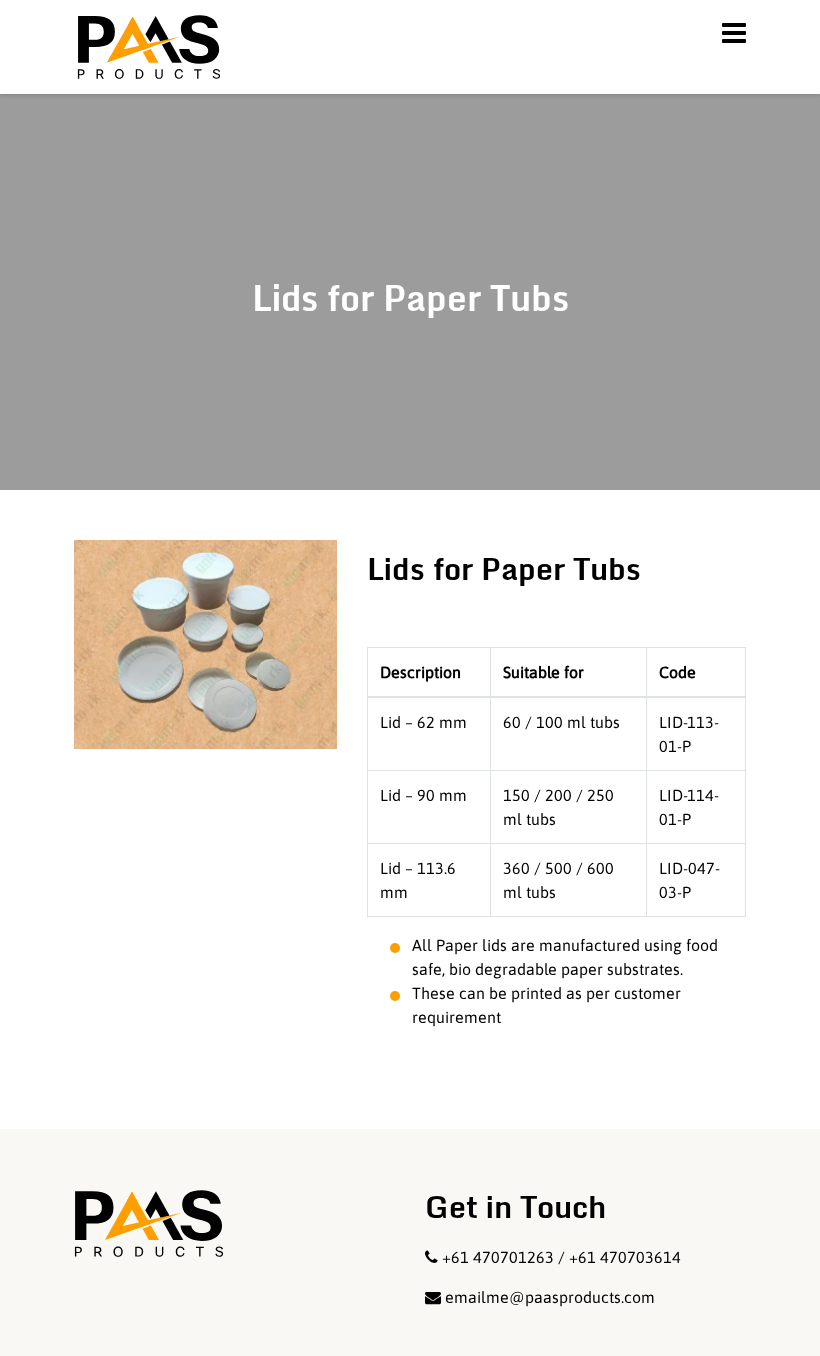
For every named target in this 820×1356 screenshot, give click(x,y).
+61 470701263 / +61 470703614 (561, 1257)
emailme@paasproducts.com (550, 1297)
